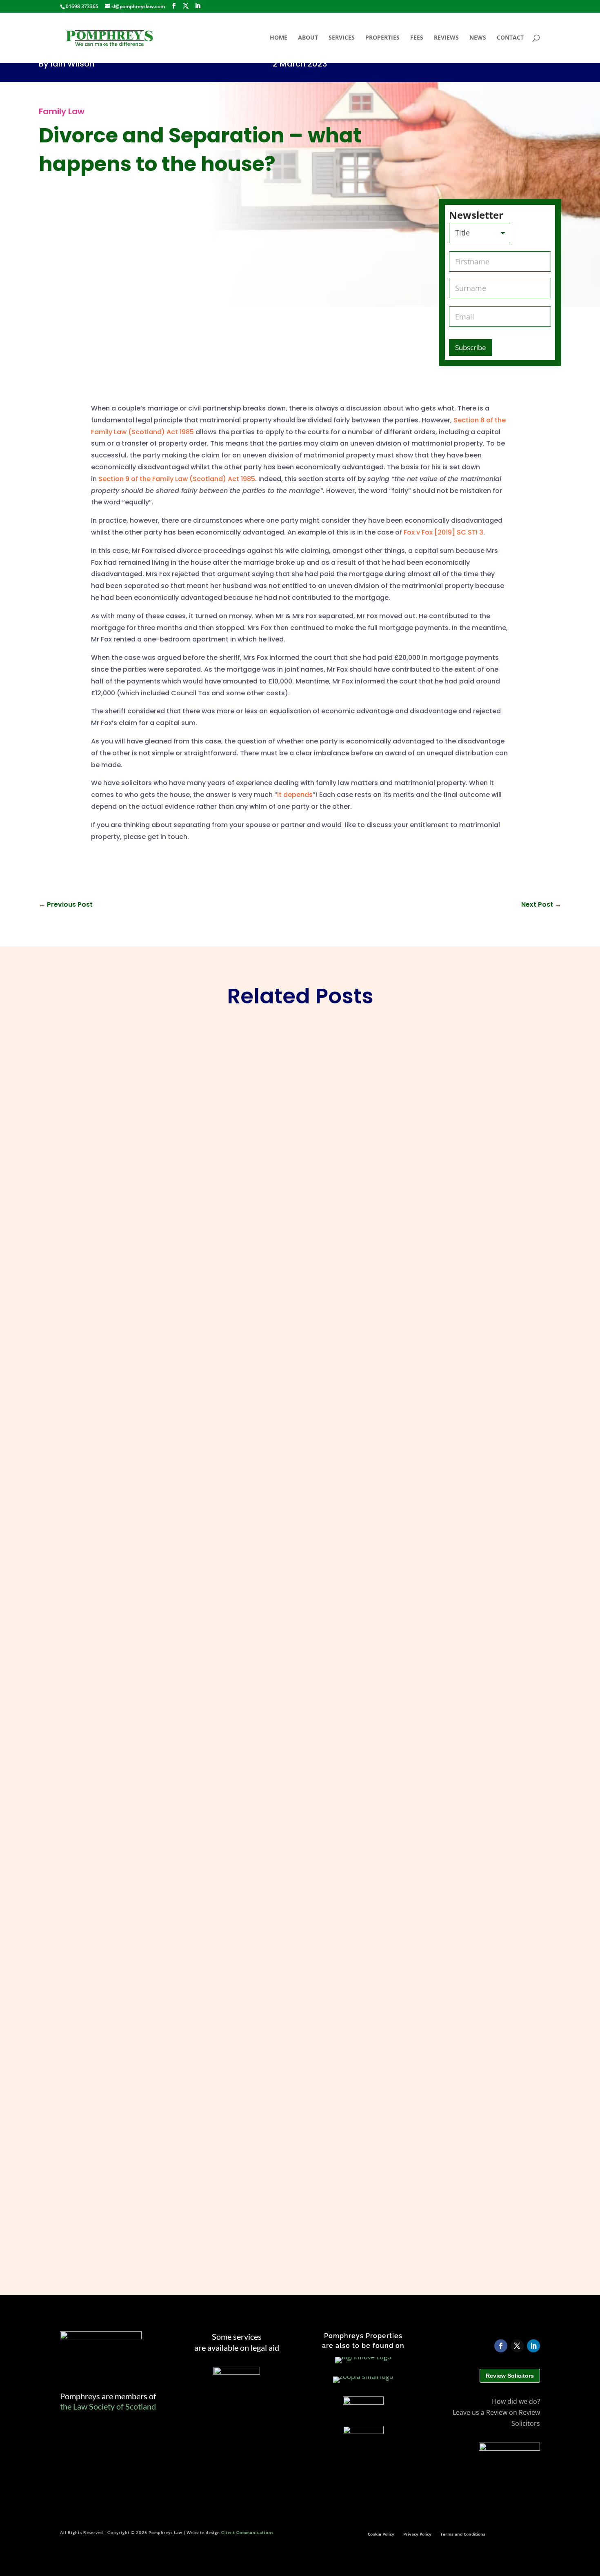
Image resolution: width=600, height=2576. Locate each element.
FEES (417, 38)
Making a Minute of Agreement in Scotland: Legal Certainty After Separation (195, 1760)
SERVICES (342, 38)
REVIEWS (446, 38)
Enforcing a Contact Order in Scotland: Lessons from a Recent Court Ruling (193, 1352)
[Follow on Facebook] (501, 2346)
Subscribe (471, 347)
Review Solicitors (510, 2376)
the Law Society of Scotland (108, 2406)
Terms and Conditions (463, 2534)
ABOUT (308, 38)
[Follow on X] (517, 2346)
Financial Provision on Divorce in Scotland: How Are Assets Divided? (180, 2168)
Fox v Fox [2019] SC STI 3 (443, 532)
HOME (279, 38)
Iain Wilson (72, 64)
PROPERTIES (382, 38)
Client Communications (247, 2532)
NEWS (478, 38)
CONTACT (510, 38)
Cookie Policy (381, 2534)
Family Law (62, 111)
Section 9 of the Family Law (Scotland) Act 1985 (177, 479)
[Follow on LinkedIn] (533, 2346)
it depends (295, 795)
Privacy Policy (417, 2534)
